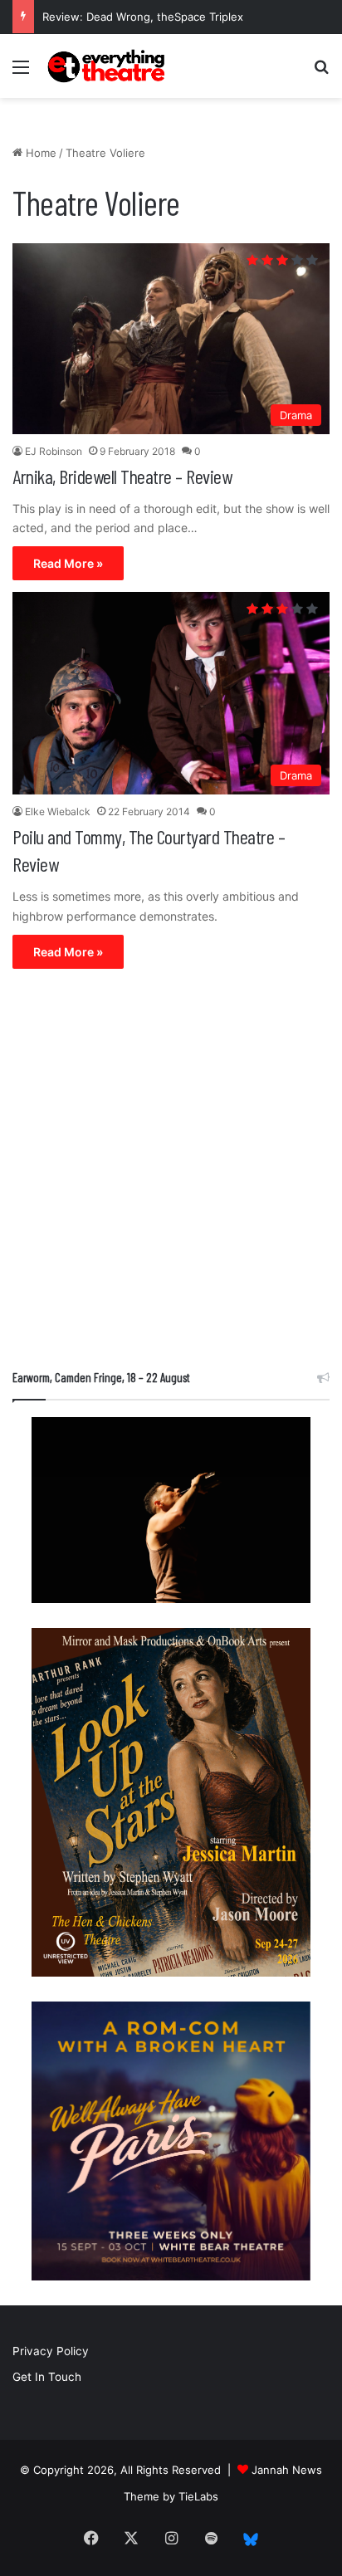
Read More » (68, 563)
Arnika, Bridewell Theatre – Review (122, 476)
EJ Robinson (54, 451)
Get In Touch (47, 2377)
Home (39, 153)
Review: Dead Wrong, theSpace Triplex (143, 17)
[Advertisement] (171, 1173)
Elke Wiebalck (58, 811)
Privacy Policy (51, 2351)
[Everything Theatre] (108, 66)
